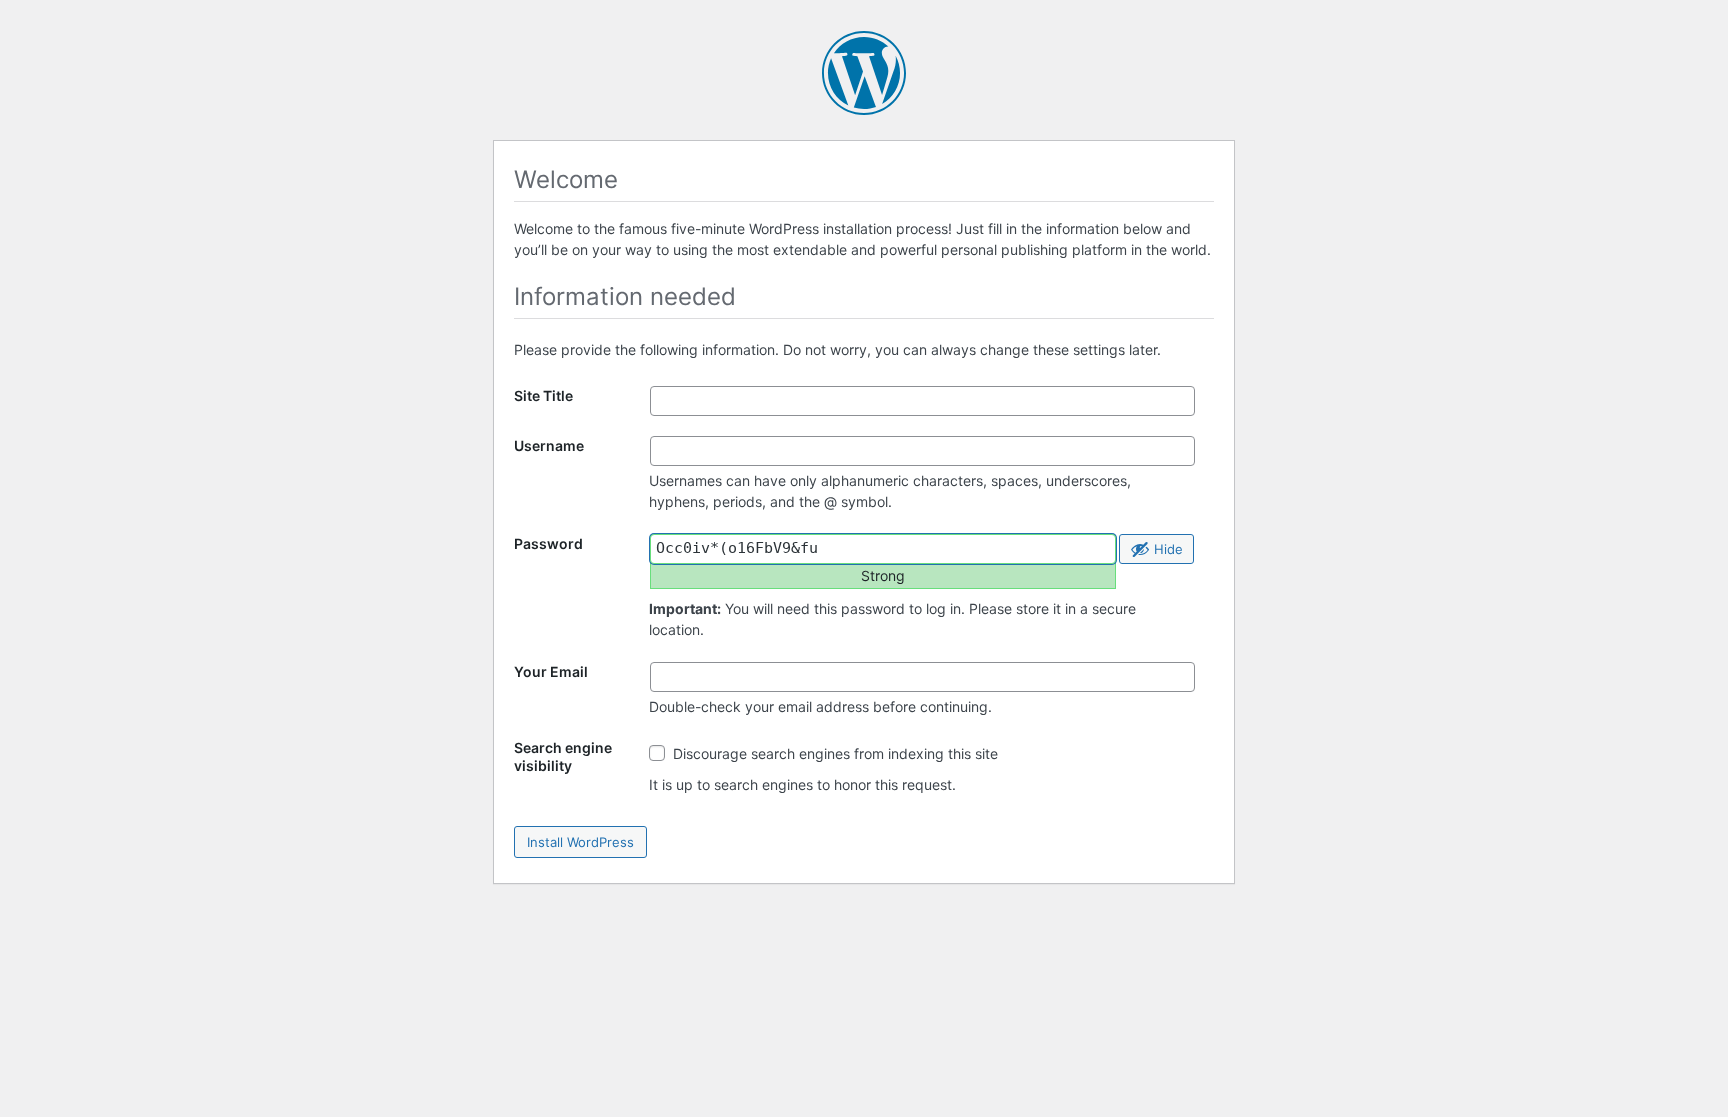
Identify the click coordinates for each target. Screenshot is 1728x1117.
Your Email (551, 671)
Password (548, 543)
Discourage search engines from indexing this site (833, 753)
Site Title (543, 395)
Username (549, 445)
